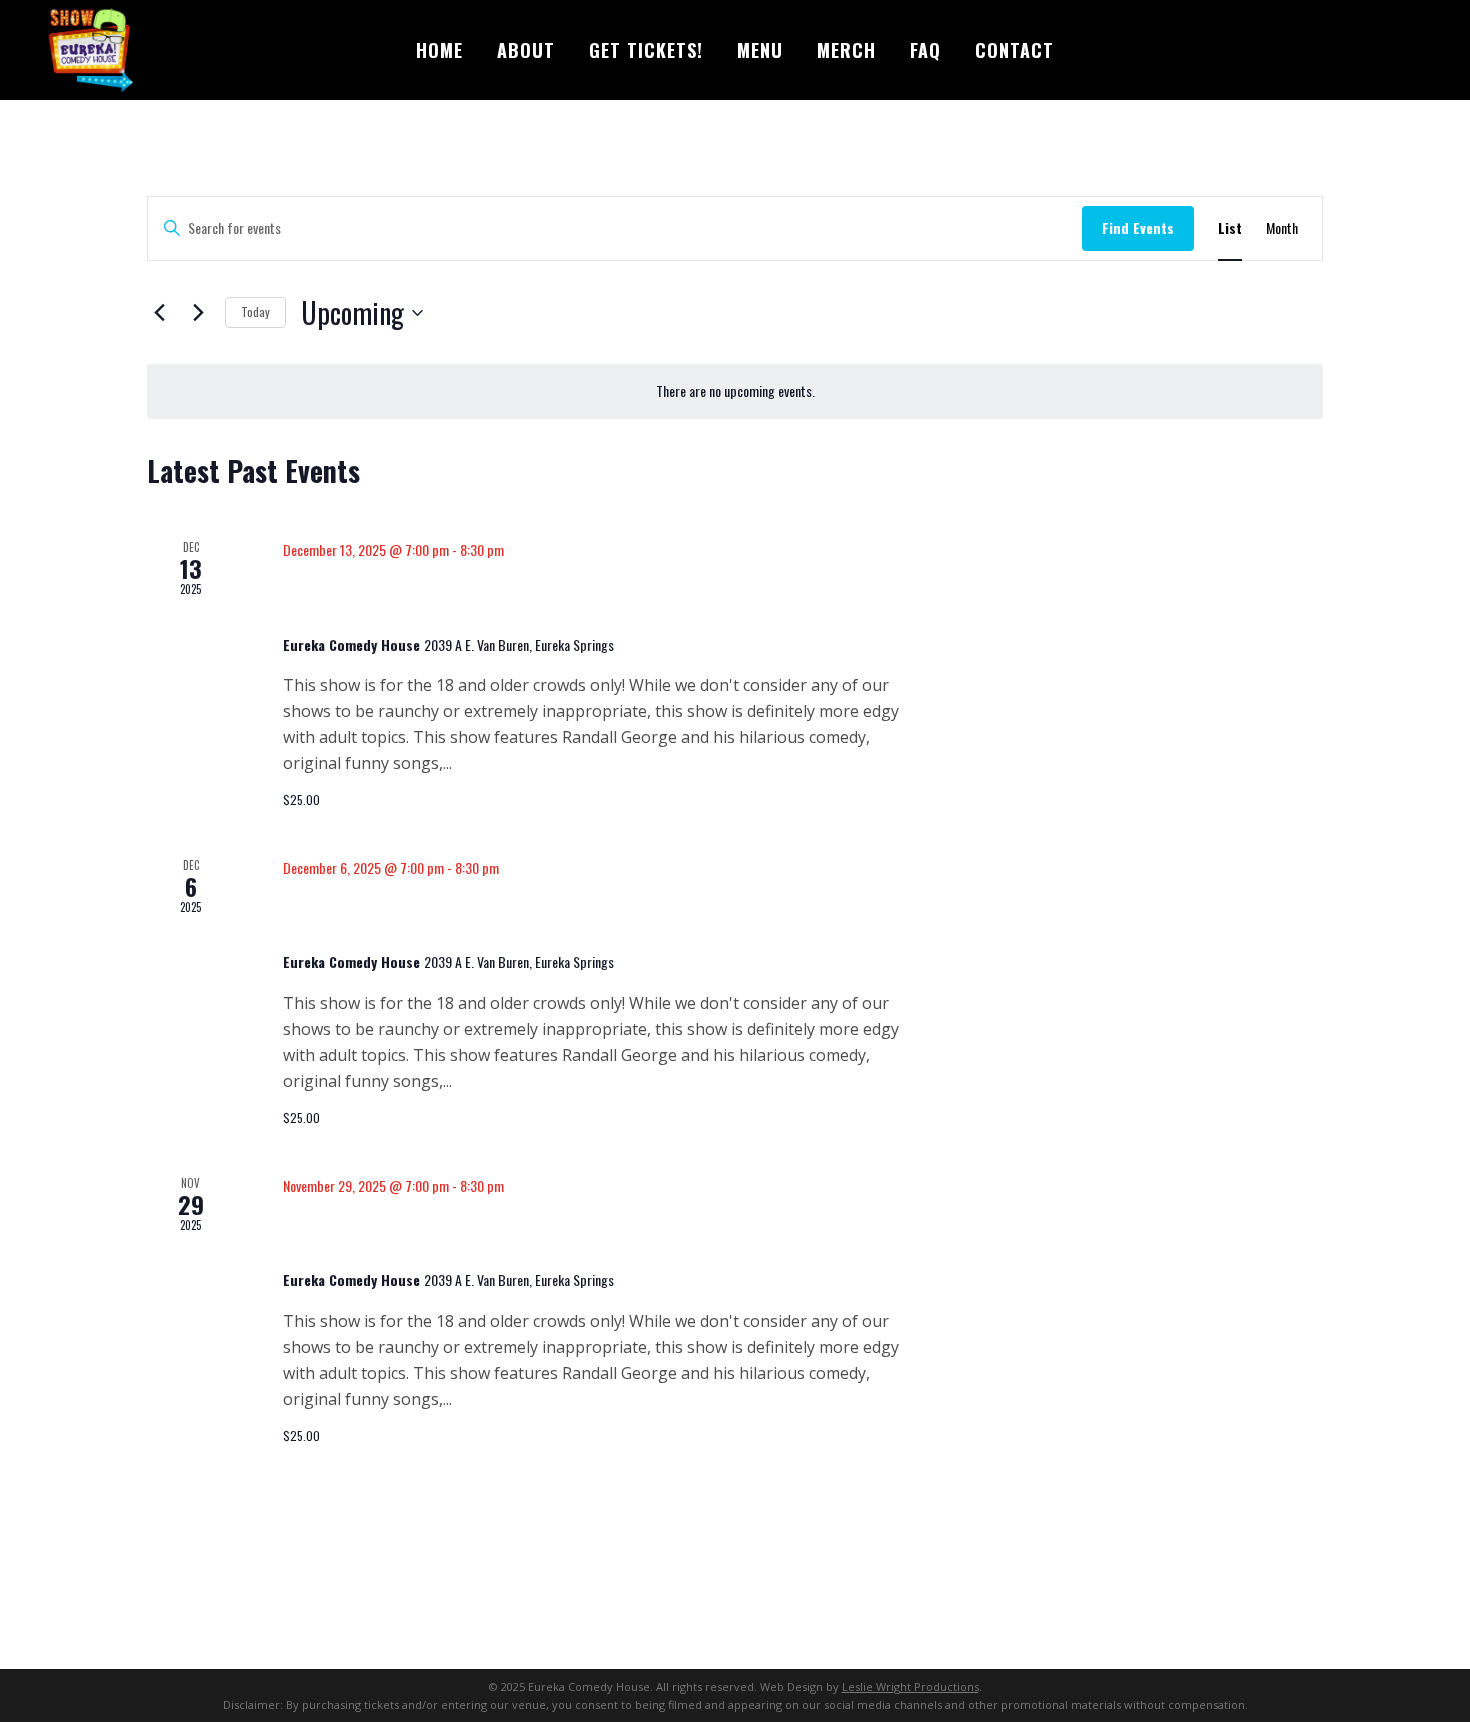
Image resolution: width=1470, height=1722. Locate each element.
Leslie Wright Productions (910, 1686)
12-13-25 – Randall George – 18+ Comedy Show (571, 597)
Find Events (1138, 227)
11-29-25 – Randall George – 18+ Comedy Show (572, 1232)
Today (255, 311)
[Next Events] (198, 313)
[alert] (735, 391)
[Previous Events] (159, 313)
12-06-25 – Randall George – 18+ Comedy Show (573, 914)
